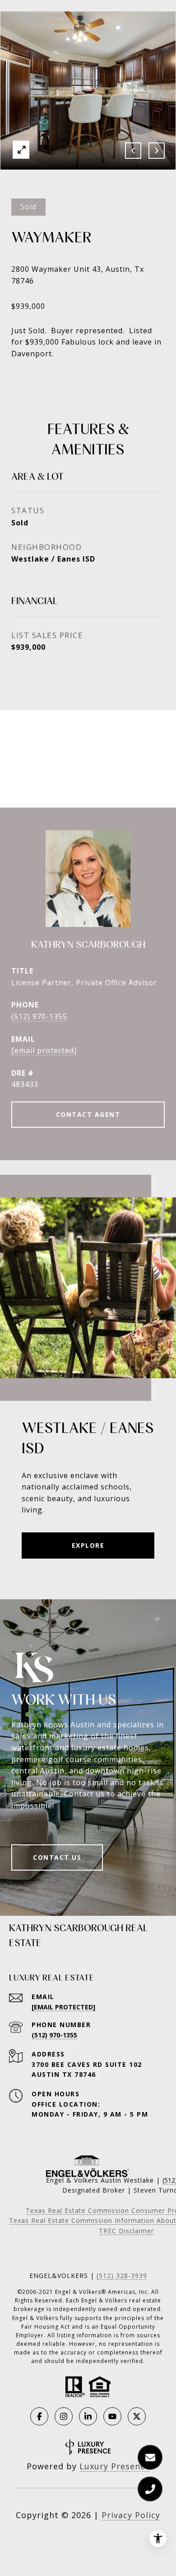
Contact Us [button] (57, 1857)
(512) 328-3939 (122, 2276)
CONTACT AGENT (88, 1114)
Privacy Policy (131, 2515)
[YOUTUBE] (112, 2416)
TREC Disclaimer (126, 2231)
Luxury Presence (115, 2466)
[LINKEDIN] (88, 2416)
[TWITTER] (137, 2416)
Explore (88, 1545)
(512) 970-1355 (39, 1016)
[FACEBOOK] (39, 2416)
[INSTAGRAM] (64, 2416)
